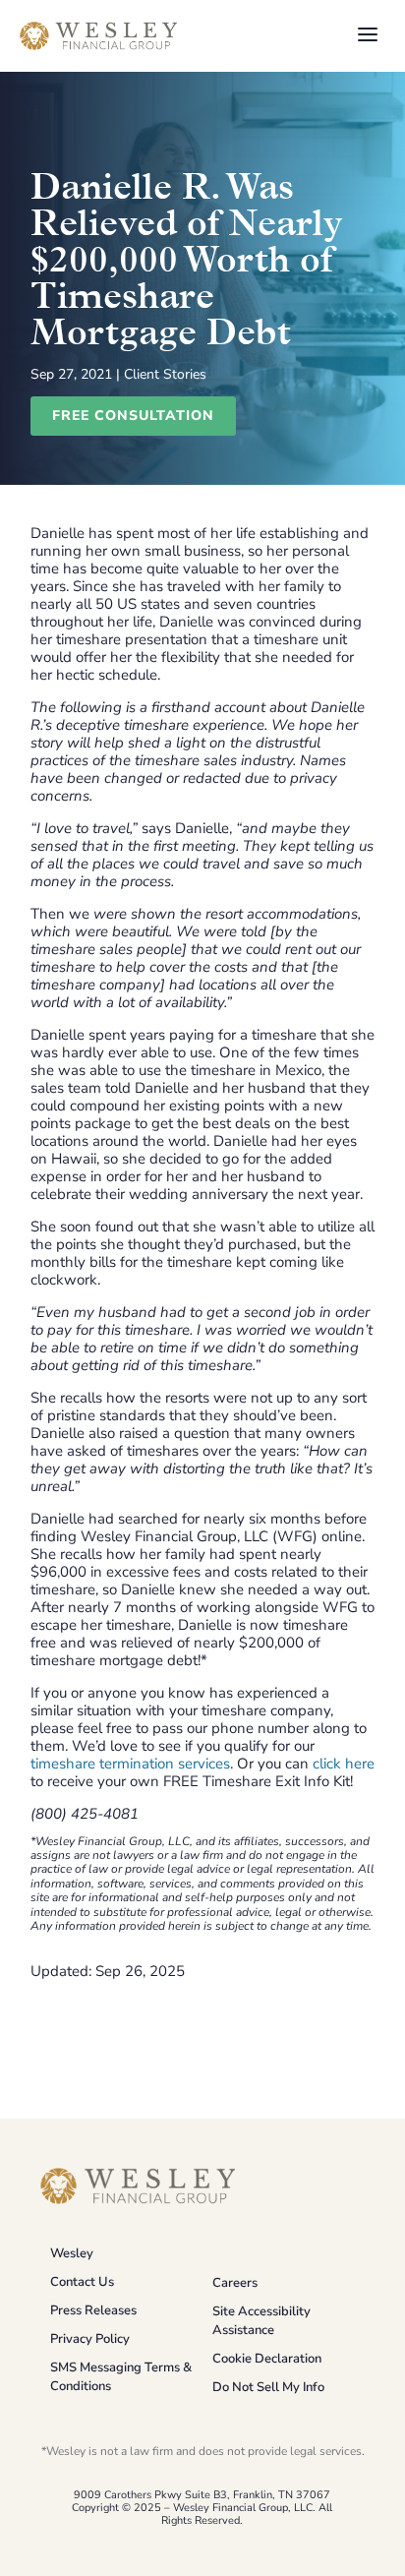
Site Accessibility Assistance (261, 2321)
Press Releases (93, 2310)
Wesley (72, 2253)
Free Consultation (133, 416)
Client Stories (165, 374)
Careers (235, 2283)
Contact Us (82, 2282)
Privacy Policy (90, 2339)
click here (344, 1764)
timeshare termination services (130, 1764)
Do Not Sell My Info (268, 2387)
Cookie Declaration (267, 2359)
